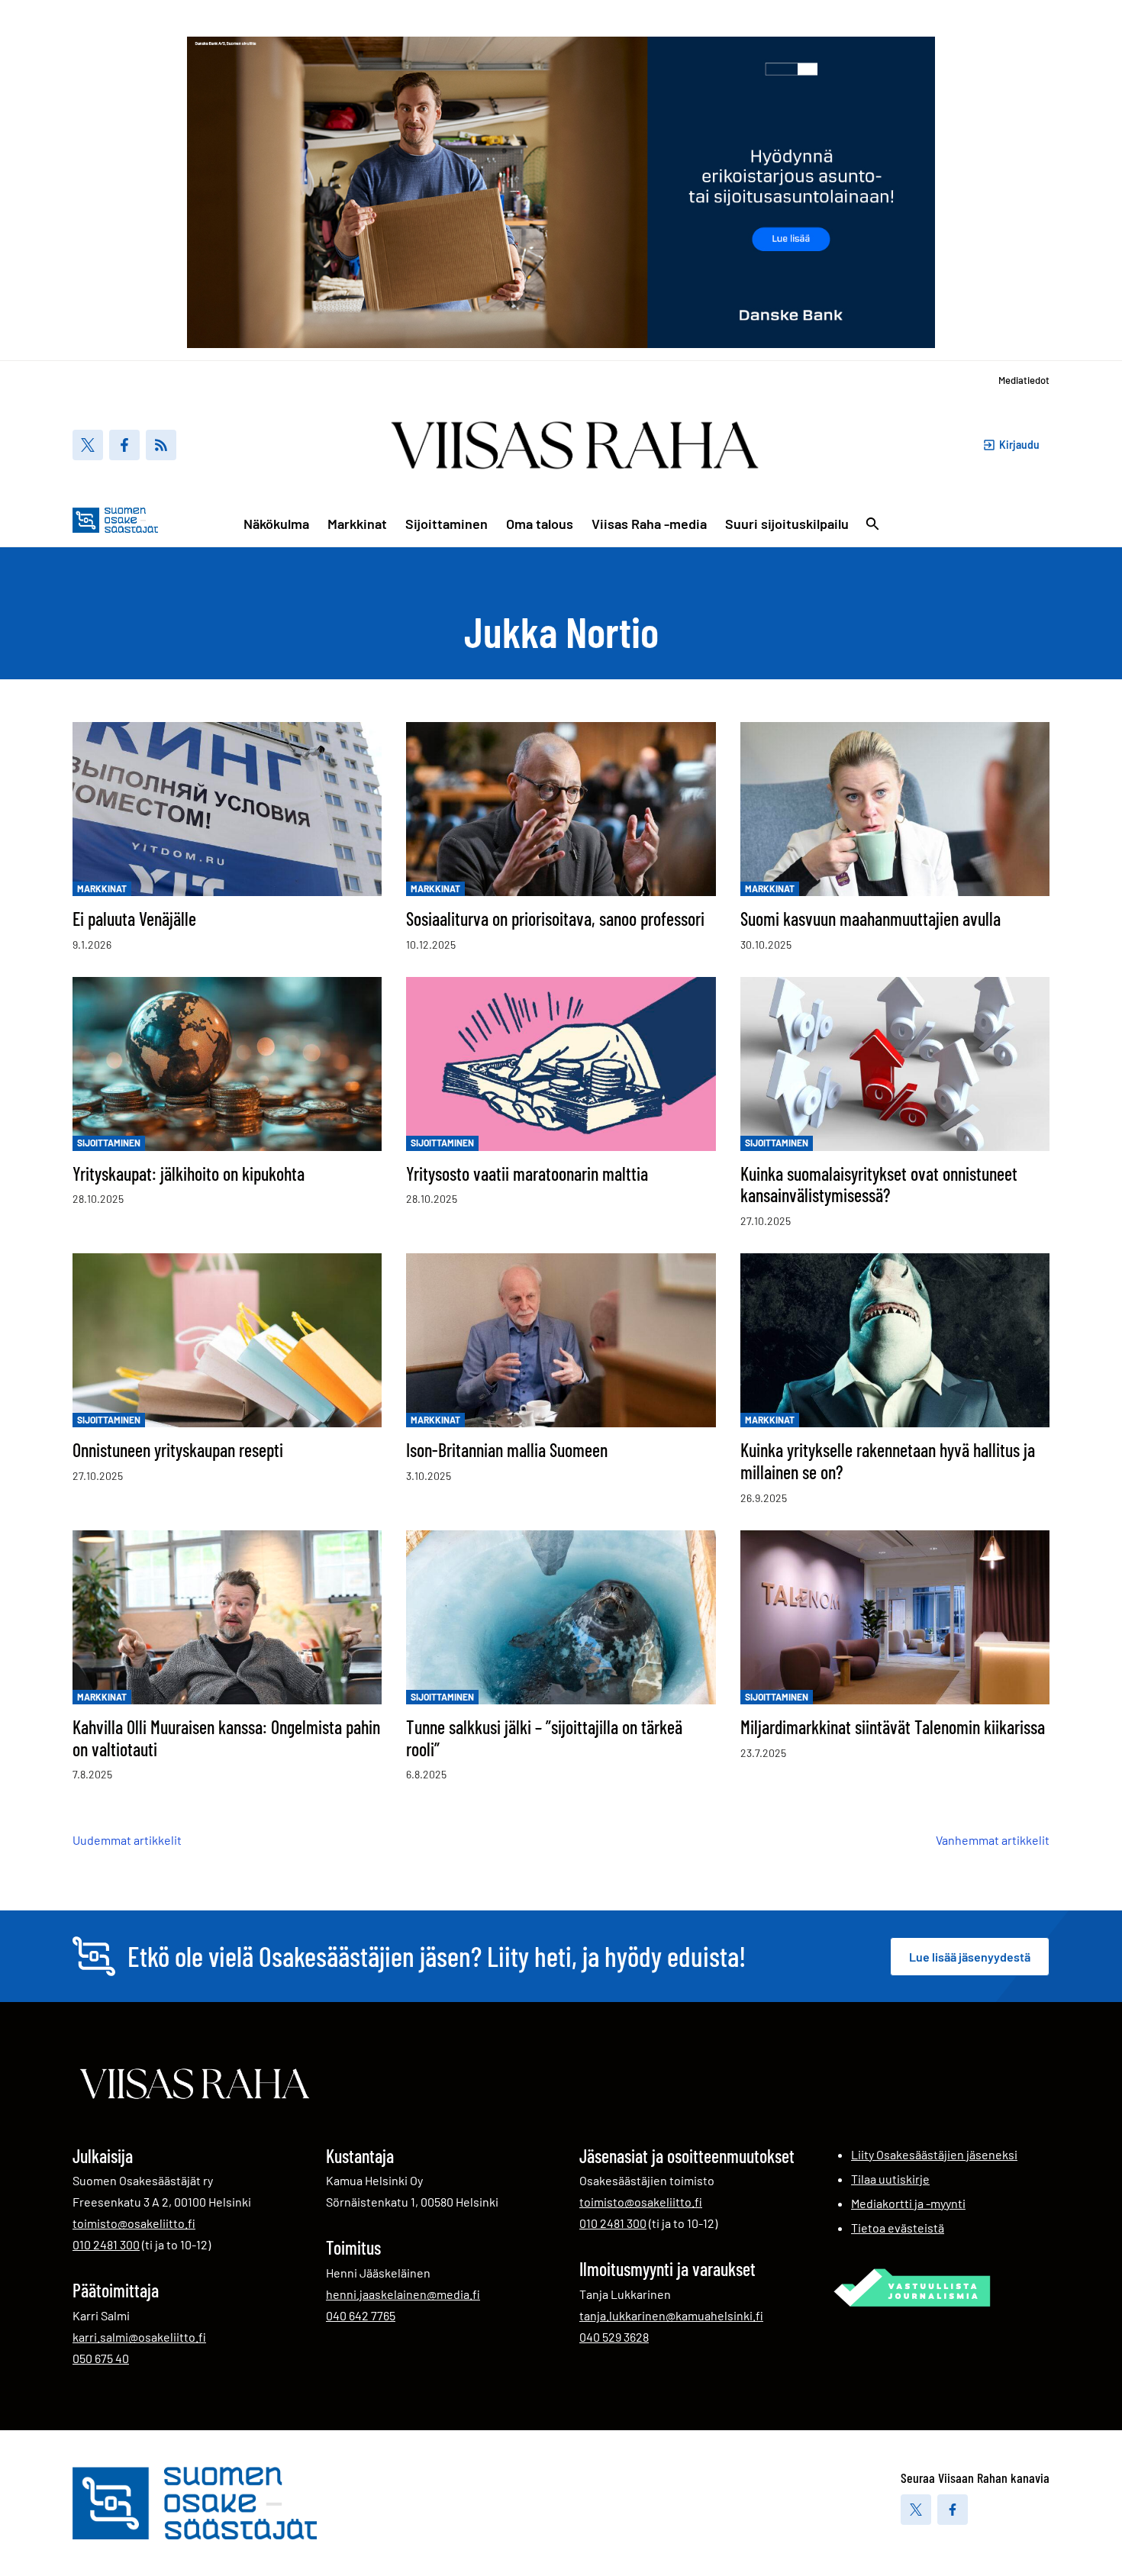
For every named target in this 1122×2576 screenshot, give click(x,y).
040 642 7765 (361, 2315)
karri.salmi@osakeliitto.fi (139, 2337)
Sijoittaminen (447, 524)
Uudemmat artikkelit (127, 1840)
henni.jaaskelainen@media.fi (403, 2294)
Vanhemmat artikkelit (993, 1840)
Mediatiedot (1024, 380)
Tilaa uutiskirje (890, 2179)
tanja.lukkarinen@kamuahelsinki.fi (671, 2315)
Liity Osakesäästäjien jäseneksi (934, 2154)
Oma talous (540, 524)
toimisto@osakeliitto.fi (134, 2223)
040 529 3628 (614, 2336)
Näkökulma (276, 524)
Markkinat (357, 524)
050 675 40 (101, 2358)
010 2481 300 (106, 2244)
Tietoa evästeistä (898, 2228)
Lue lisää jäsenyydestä (970, 1957)
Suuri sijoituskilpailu (787, 524)
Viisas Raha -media (649, 524)
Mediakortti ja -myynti (908, 2203)
